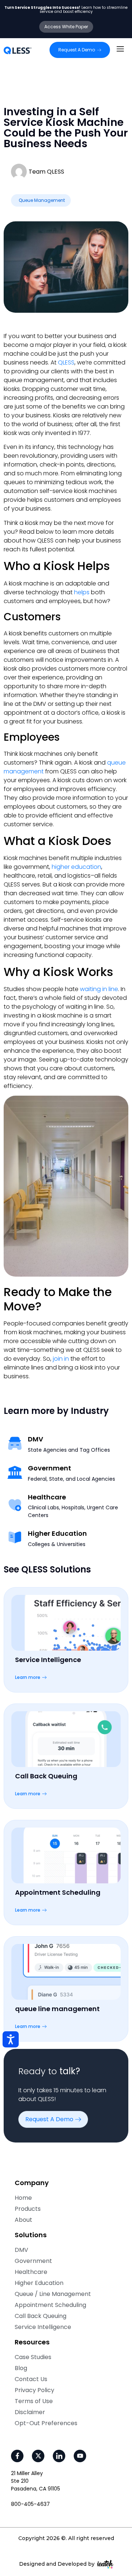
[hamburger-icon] (120, 50)
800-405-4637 (30, 2504)
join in (61, 1359)
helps (82, 592)
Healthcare (47, 1497)
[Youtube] (80, 2456)
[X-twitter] (38, 2456)
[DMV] (15, 1443)
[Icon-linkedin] (59, 2456)
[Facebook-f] (17, 2456)
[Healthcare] (15, 1505)
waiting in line (99, 989)
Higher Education (57, 1534)
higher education (76, 867)
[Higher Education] (15, 1537)
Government (49, 1468)
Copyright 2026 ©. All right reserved (66, 2538)
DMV (36, 1439)
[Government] (15, 1472)
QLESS (66, 362)
